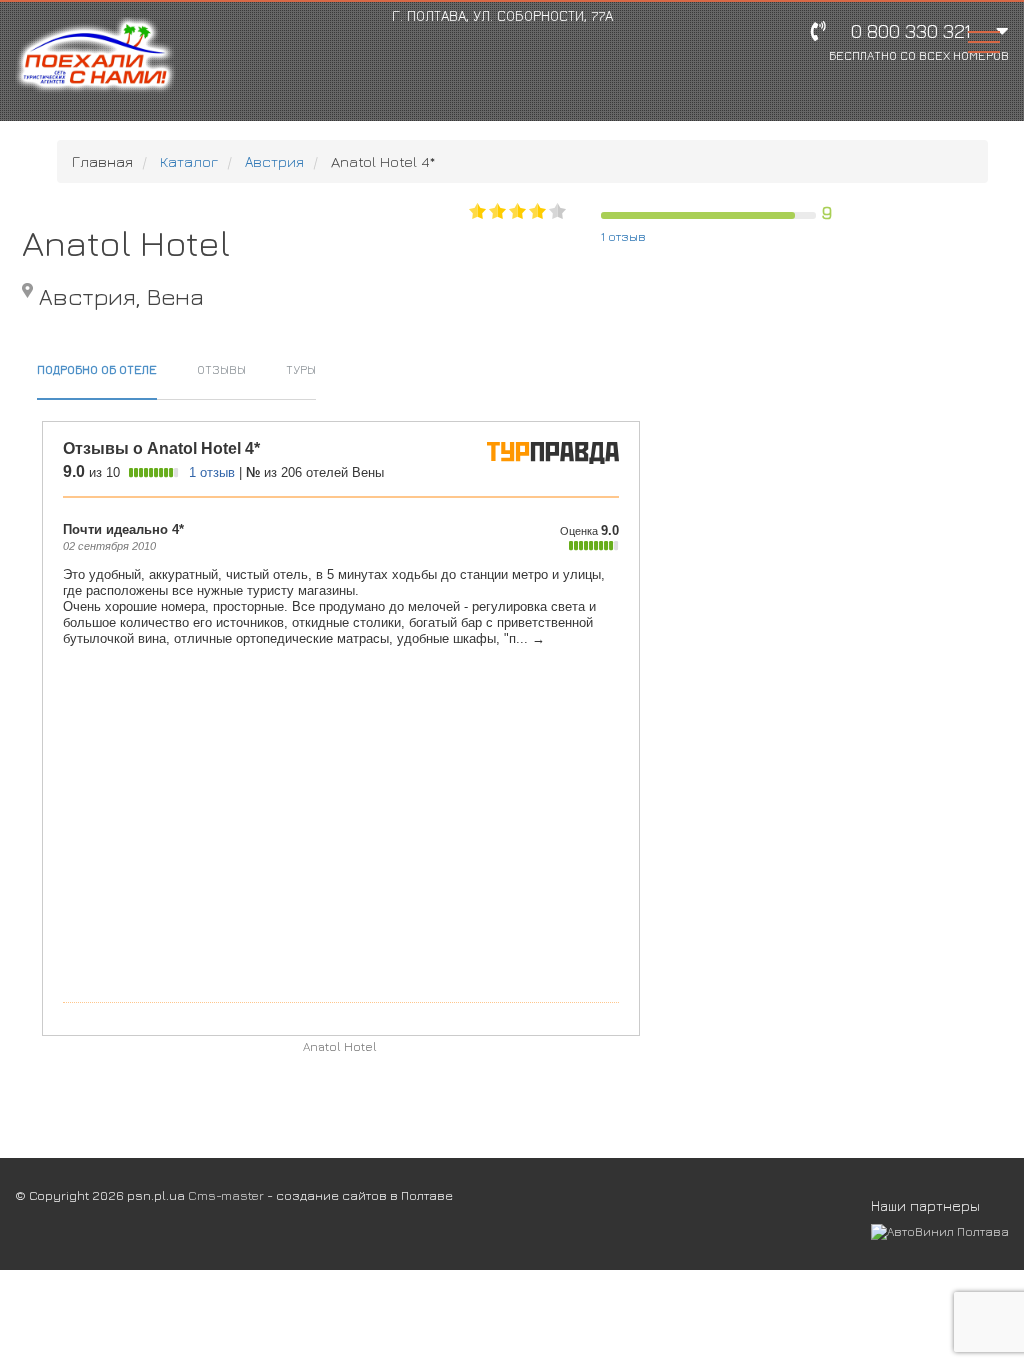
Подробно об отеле (97, 369)
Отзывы (221, 369)
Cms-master (226, 1195)
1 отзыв (623, 236)
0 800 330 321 (919, 41)
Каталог (189, 161)
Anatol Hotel (340, 1046)
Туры (301, 369)
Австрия (274, 161)
